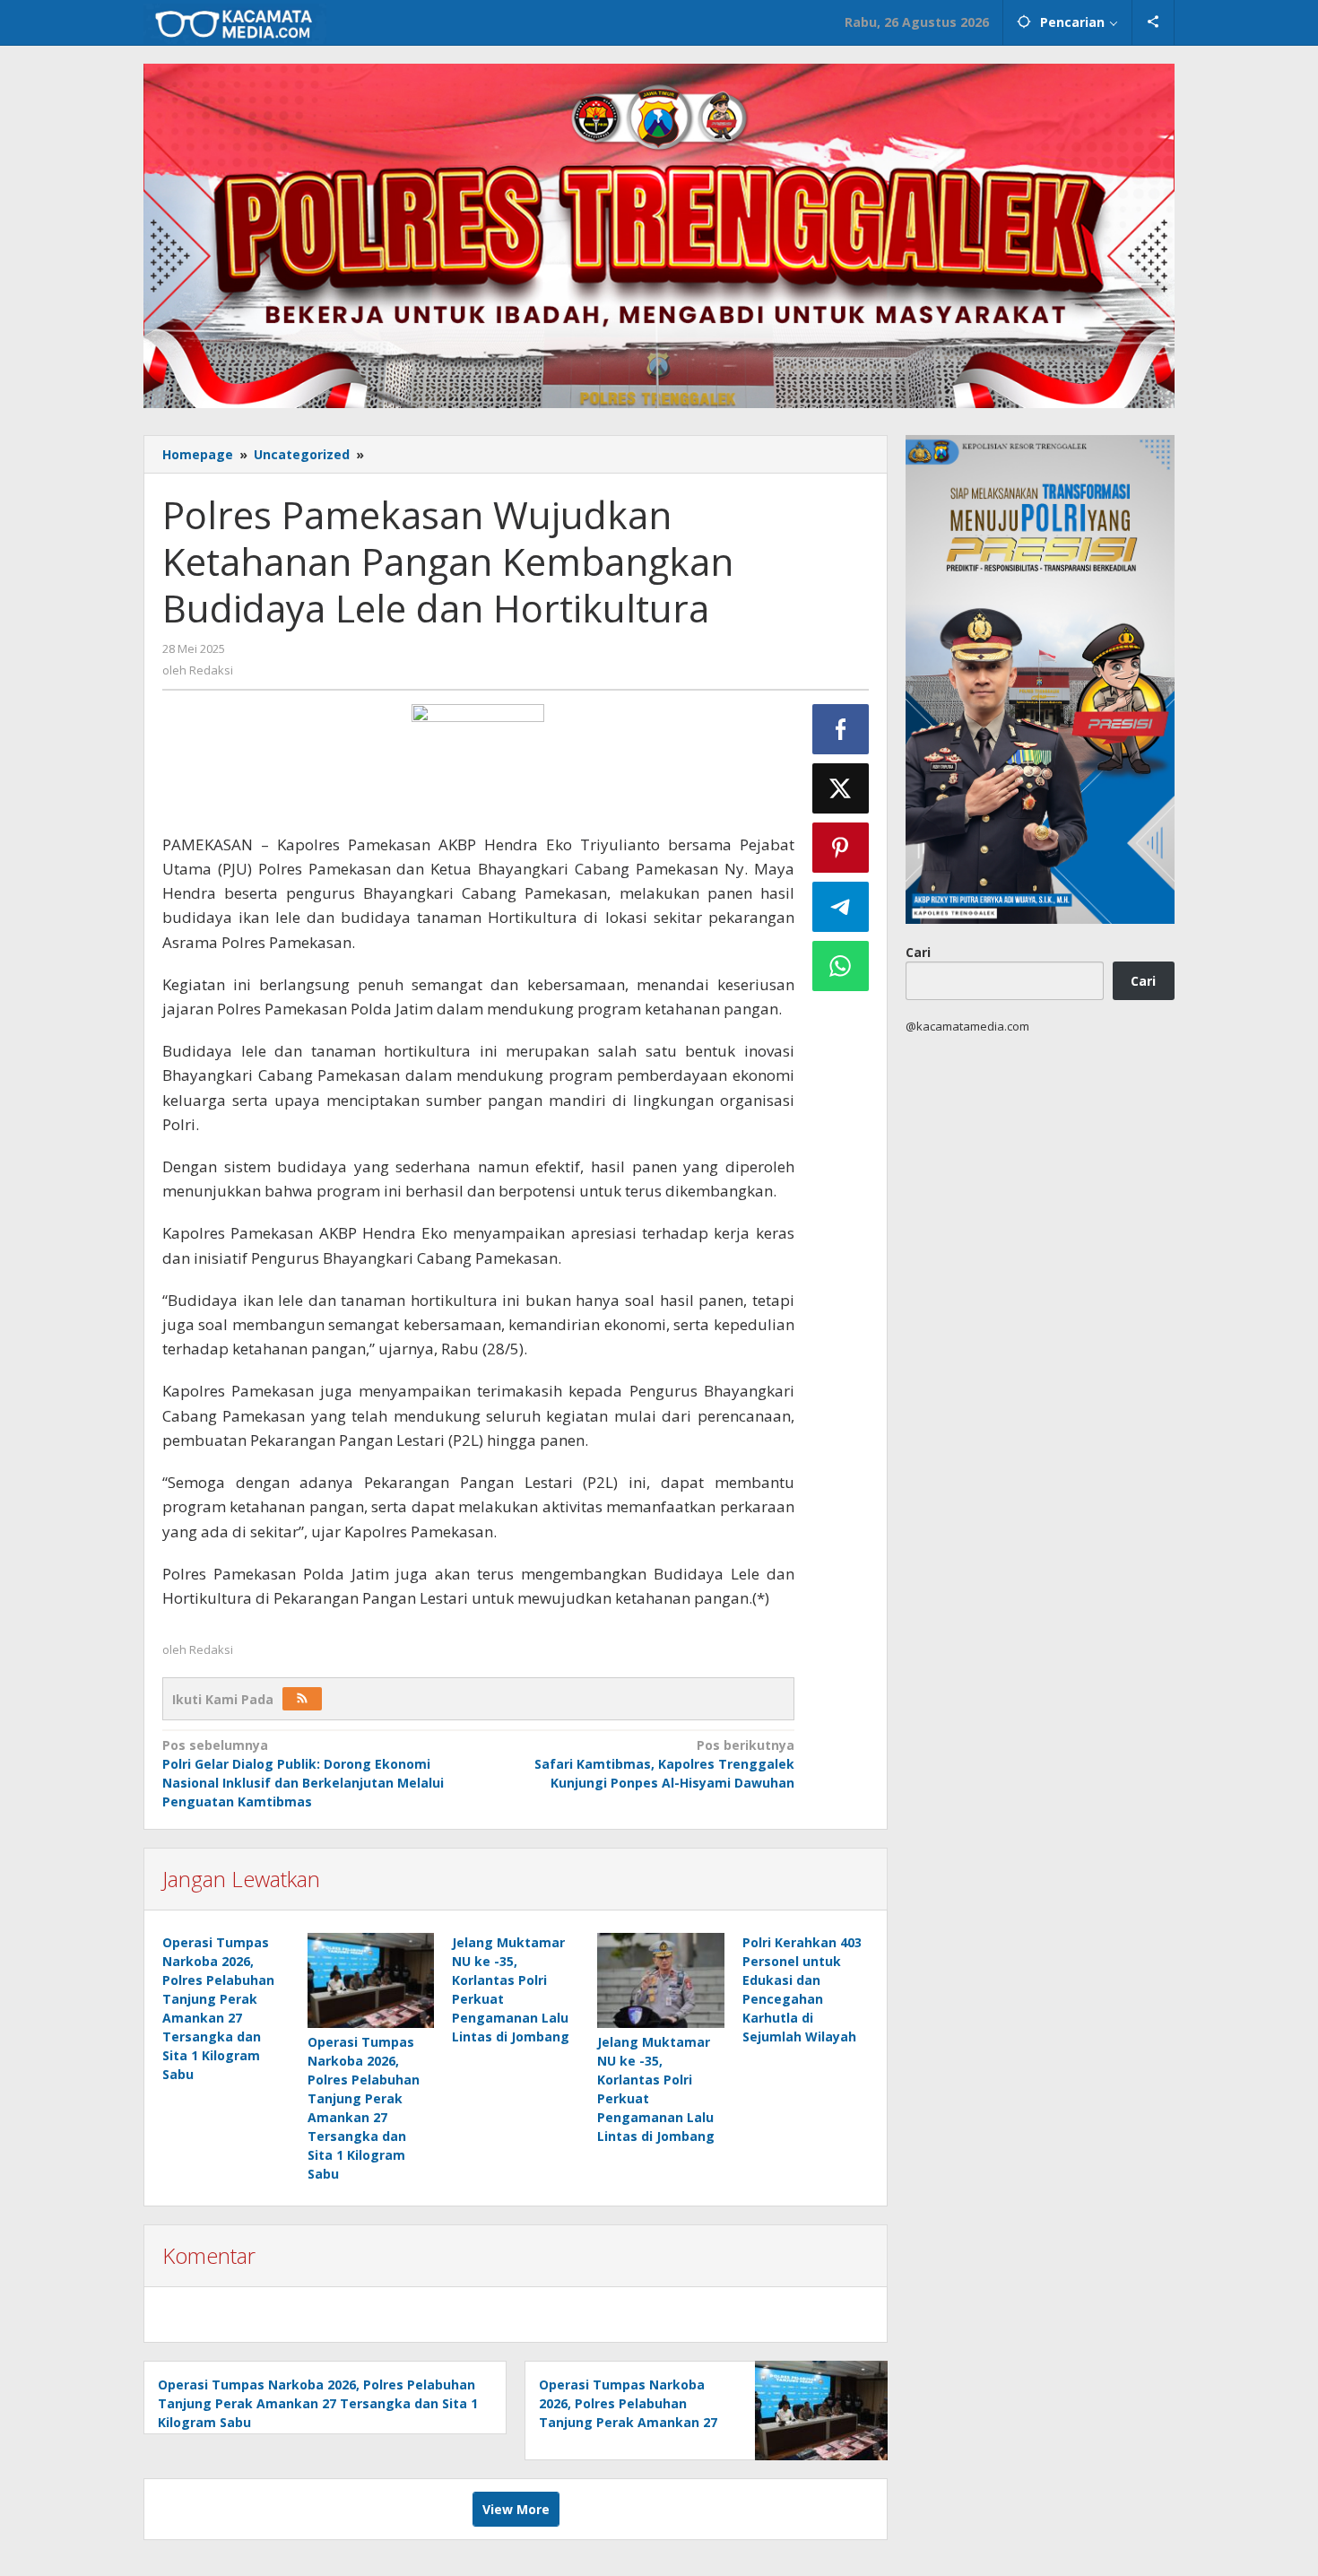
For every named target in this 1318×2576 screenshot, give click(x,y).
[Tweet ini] (841, 788)
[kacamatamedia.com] (235, 22)
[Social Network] (1153, 22)
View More (516, 2509)
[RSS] (302, 1699)
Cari (918, 951)
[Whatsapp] (841, 966)
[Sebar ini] (841, 729)
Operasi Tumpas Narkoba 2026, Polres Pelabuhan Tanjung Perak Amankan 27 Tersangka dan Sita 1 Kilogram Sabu (318, 2403)
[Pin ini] (841, 848)
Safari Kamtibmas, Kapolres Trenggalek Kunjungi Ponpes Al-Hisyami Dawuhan (664, 1764)
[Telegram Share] (841, 907)
